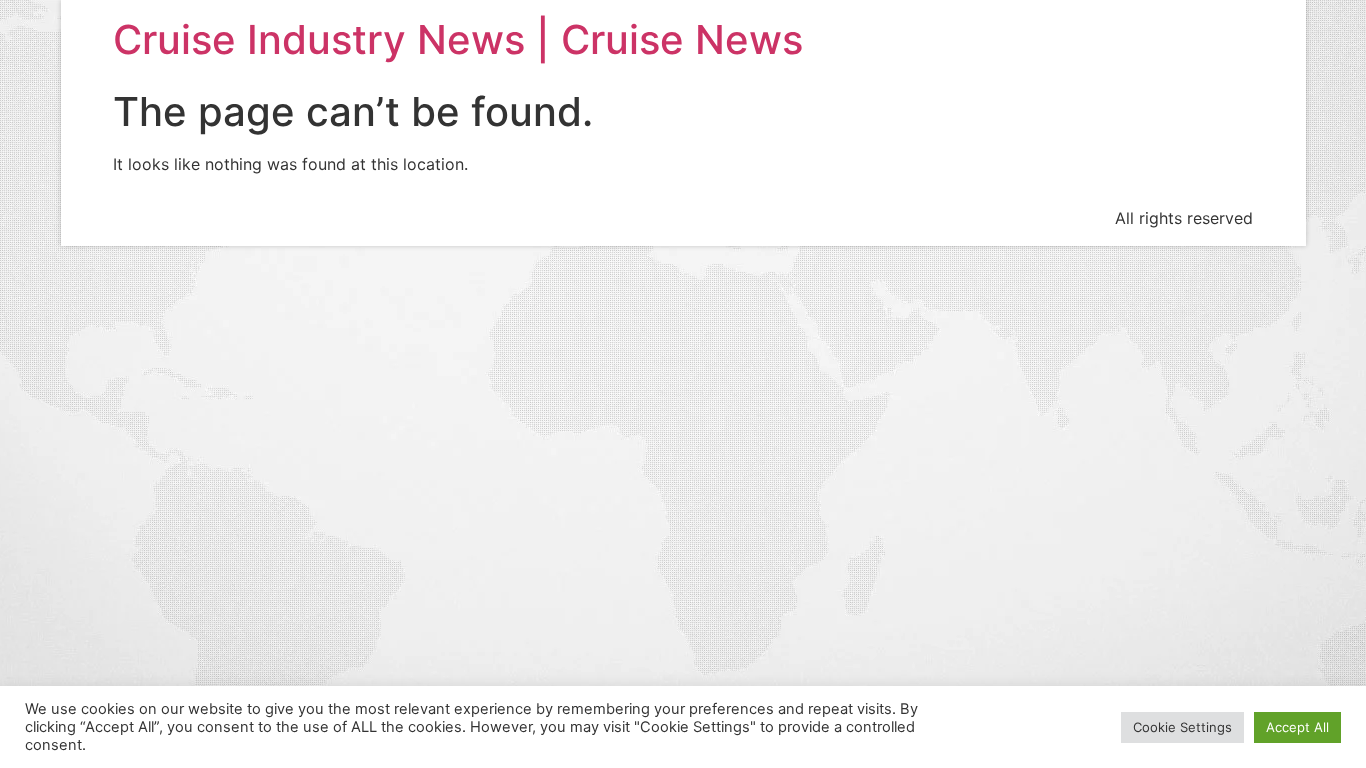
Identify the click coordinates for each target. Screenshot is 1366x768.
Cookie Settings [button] (1182, 727)
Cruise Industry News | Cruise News (458, 39)
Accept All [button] (1297, 727)
